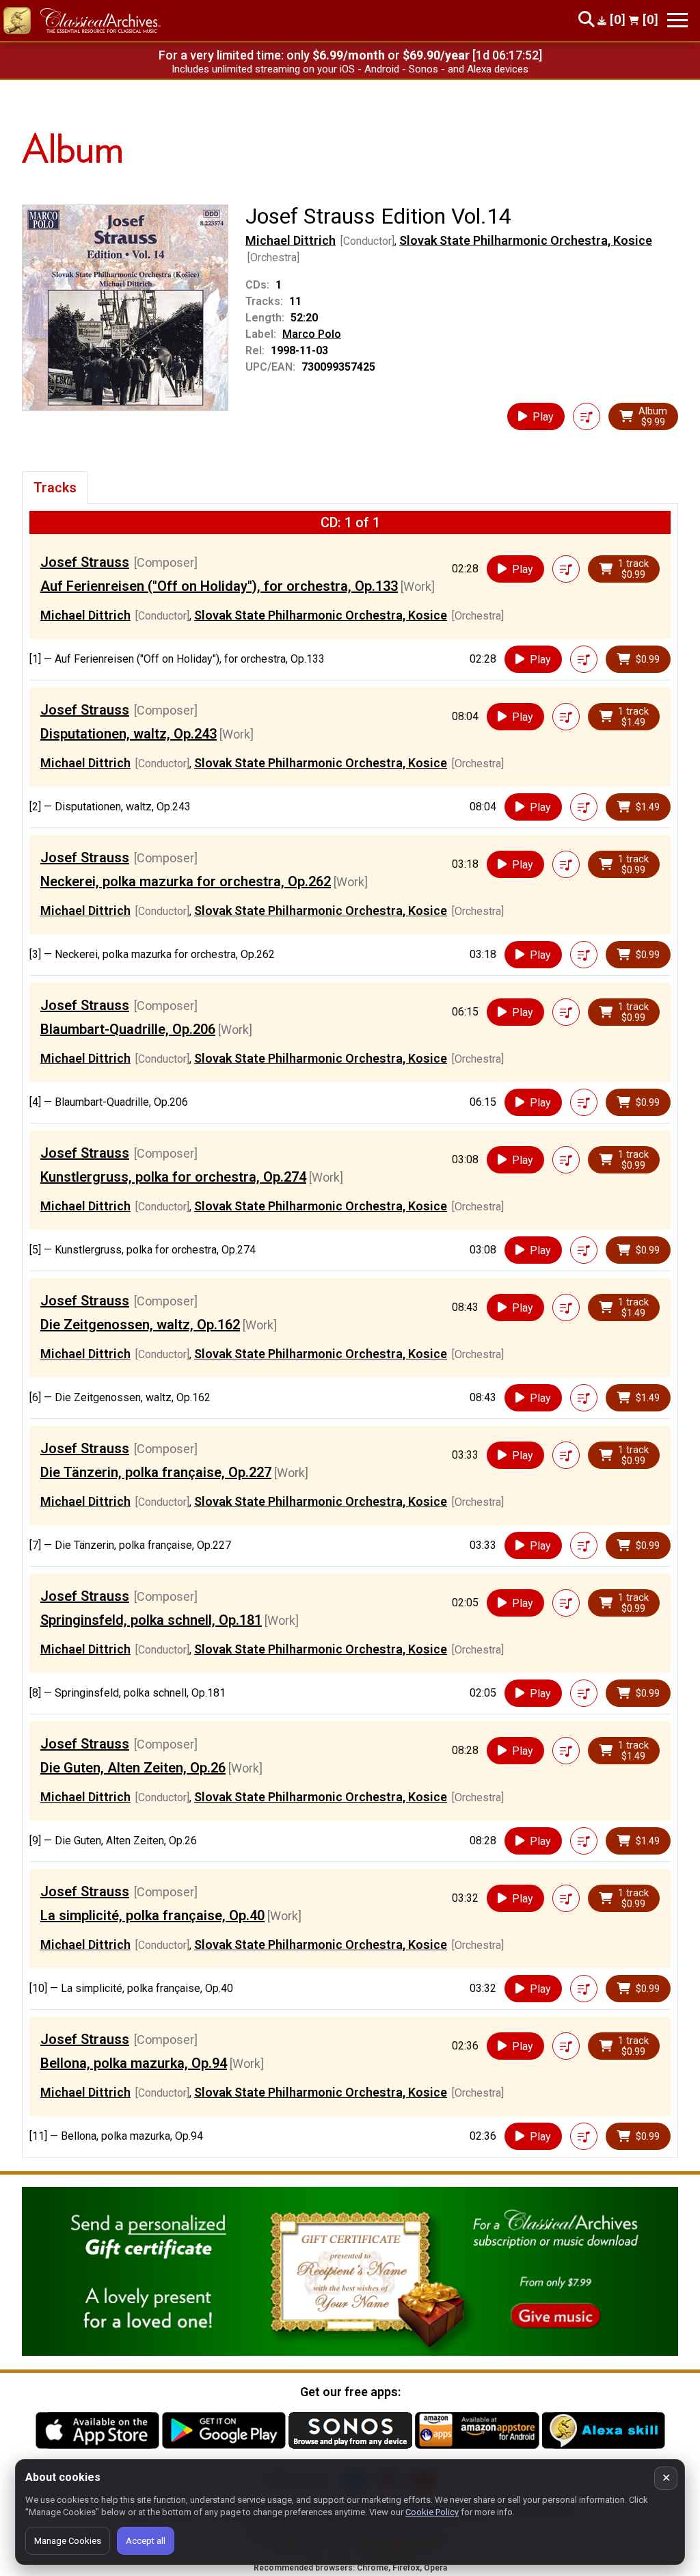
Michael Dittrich (291, 240)
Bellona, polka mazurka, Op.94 (134, 2063)
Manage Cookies (68, 2541)
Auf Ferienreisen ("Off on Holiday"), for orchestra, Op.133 (219, 586)
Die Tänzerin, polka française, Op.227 (156, 1472)
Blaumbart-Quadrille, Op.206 (128, 1029)
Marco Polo (312, 334)
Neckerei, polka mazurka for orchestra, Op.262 (186, 881)
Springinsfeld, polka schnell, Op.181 (151, 1620)
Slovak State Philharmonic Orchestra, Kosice (526, 240)
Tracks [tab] (55, 488)
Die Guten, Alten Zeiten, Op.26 (133, 1768)
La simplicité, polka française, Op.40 (152, 1915)
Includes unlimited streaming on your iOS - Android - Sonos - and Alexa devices (350, 69)
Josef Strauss (85, 562)
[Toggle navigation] (677, 20)
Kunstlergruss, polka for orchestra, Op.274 (173, 1177)
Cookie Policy (432, 2512)
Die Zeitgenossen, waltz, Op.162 (140, 1325)
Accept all (146, 2541)
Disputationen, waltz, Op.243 (129, 734)
